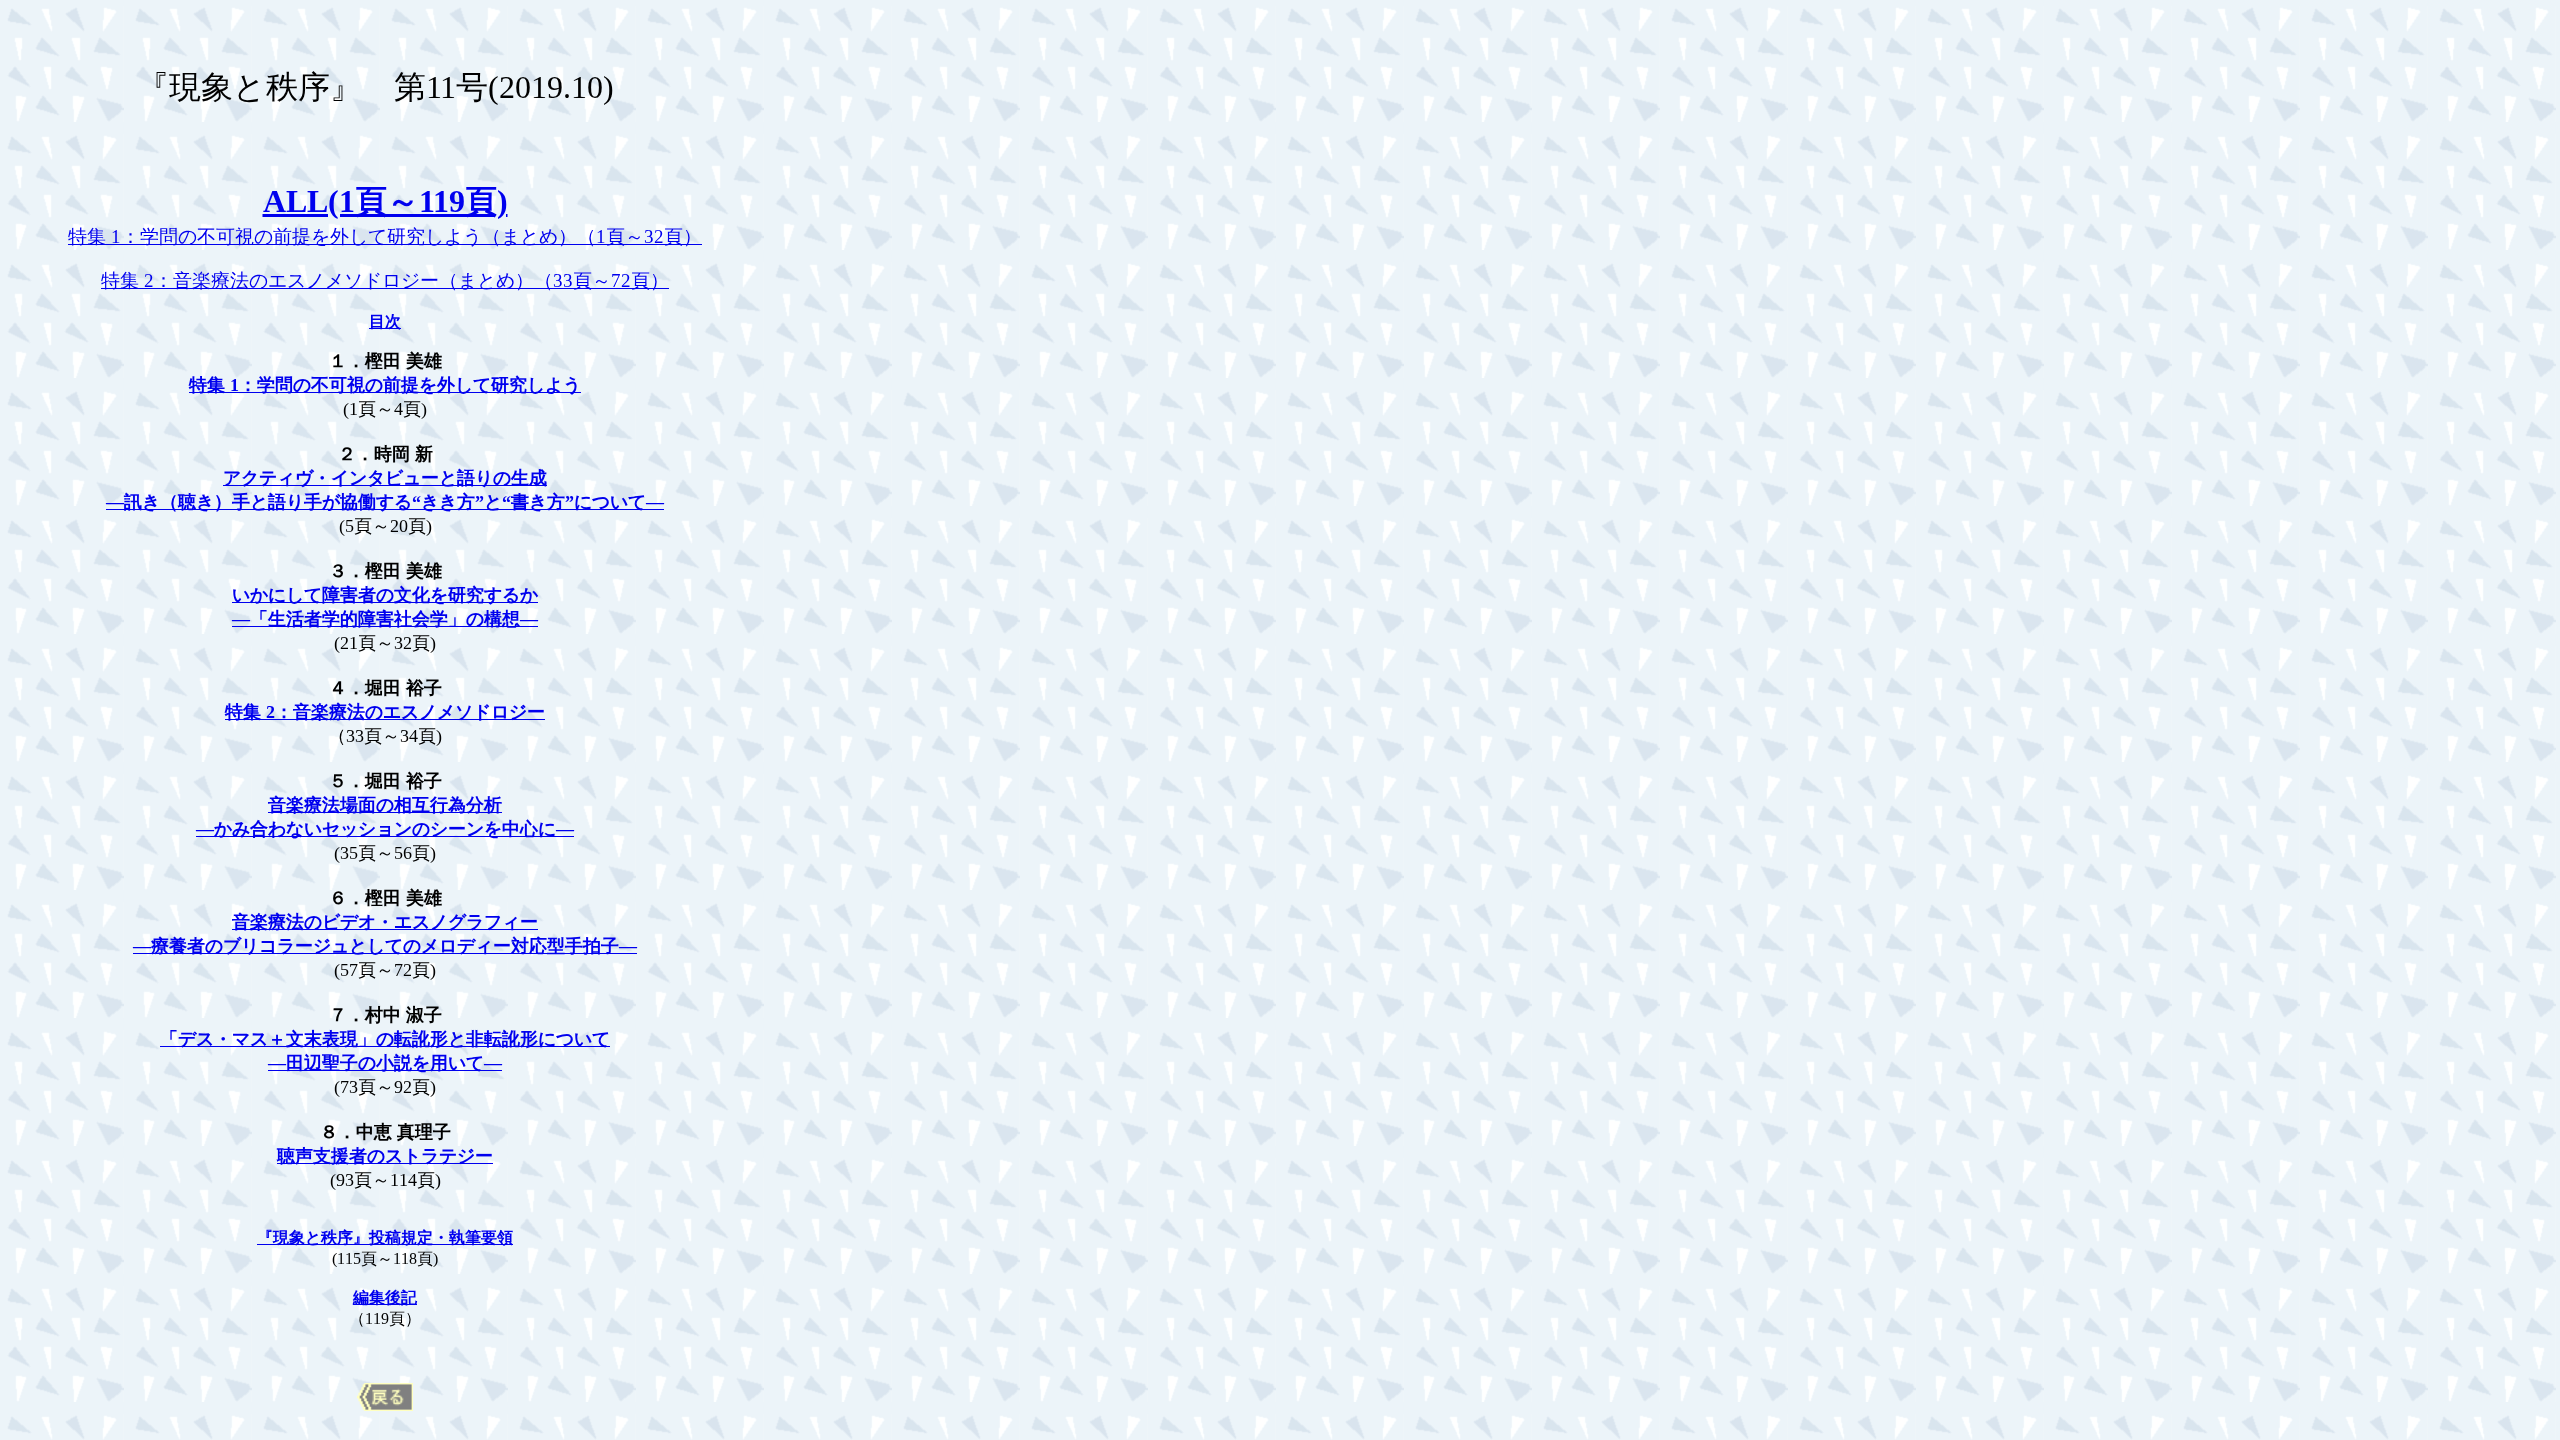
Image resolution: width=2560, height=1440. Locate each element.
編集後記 (385, 1297)
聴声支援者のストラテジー (385, 1156)
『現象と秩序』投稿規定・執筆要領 (385, 1237)
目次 (385, 321)
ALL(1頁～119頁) (385, 201)
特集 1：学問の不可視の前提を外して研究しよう (385, 385)
